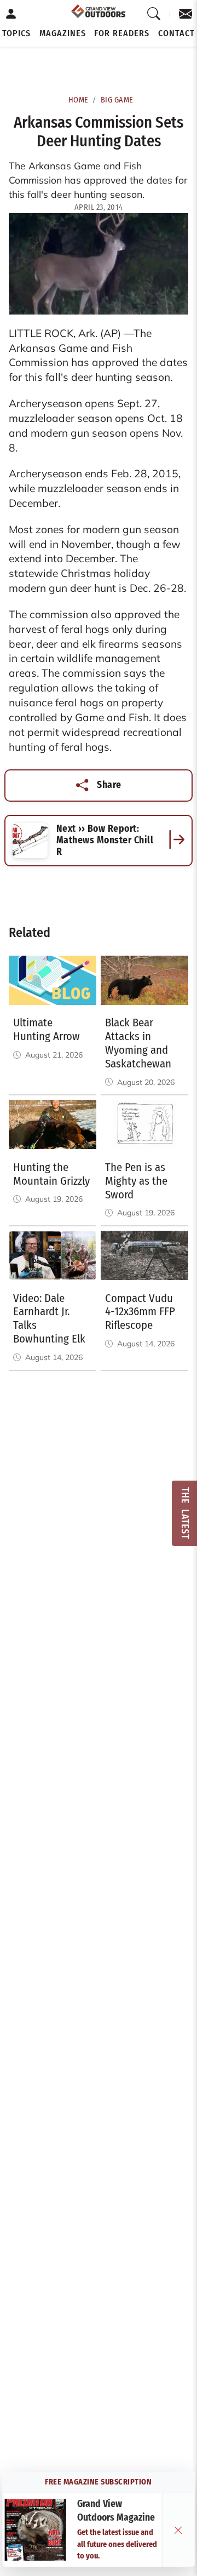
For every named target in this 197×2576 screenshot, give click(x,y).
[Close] (178, 2530)
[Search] (154, 14)
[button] (16, 33)
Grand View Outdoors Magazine (116, 2511)
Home (79, 100)
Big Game (117, 100)
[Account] (11, 14)
